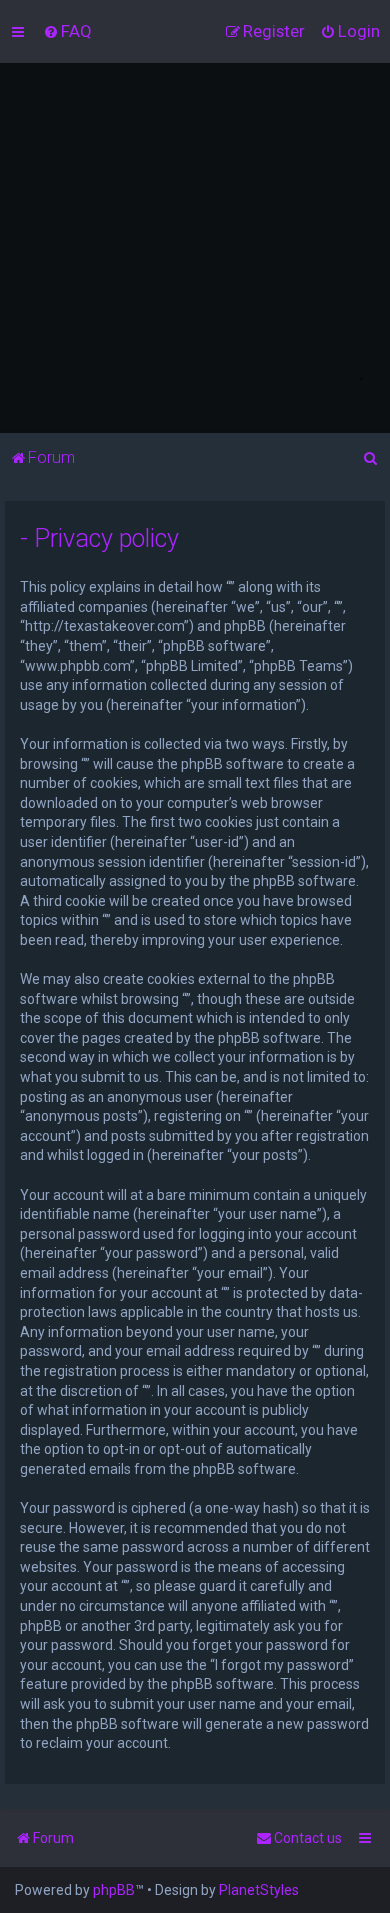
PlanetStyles (259, 1890)
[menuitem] (67, 31)
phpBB (114, 1890)
